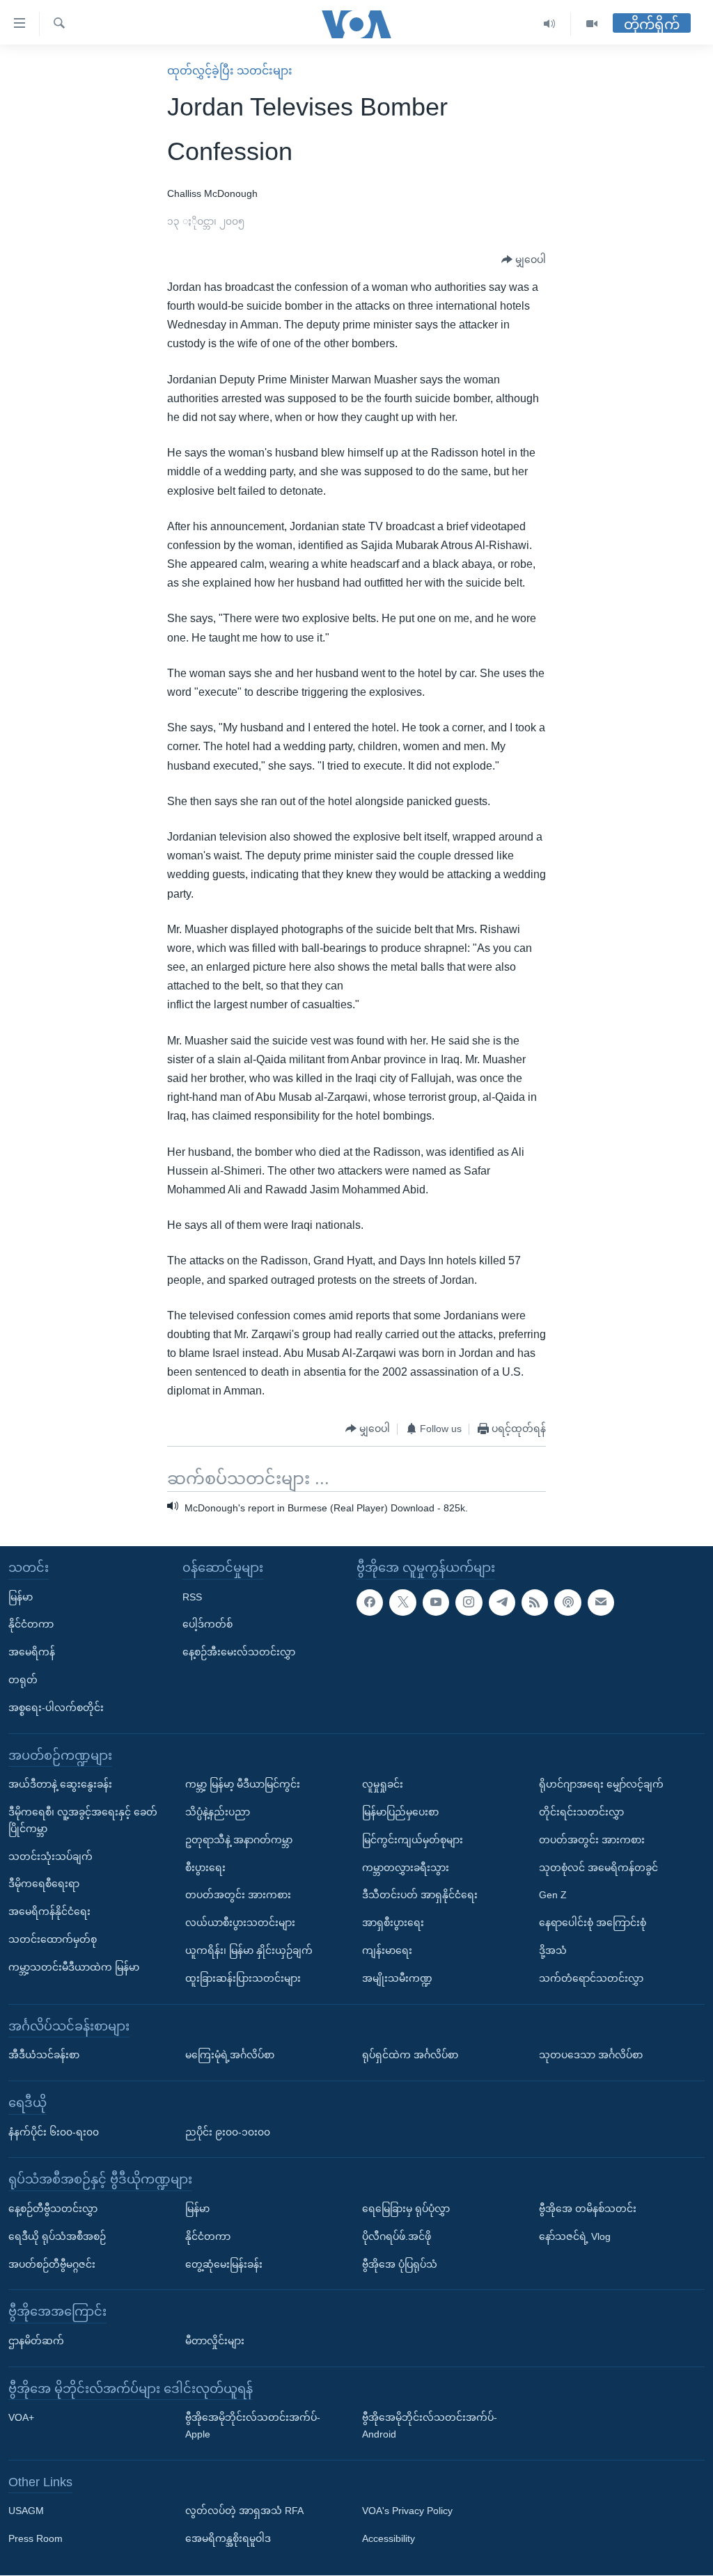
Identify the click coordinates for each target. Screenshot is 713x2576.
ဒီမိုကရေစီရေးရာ (44, 1884)
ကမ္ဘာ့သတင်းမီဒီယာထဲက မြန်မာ (74, 1967)
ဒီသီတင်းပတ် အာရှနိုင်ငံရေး (420, 1895)
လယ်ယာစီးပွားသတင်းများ (240, 1923)
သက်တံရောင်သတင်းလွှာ (591, 1978)
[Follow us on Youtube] (436, 1603)
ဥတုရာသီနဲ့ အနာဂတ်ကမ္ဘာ (239, 1840)
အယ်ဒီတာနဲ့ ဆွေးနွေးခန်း (60, 1785)
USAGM (26, 2511)
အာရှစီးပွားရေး (393, 1923)
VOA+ (21, 2418)
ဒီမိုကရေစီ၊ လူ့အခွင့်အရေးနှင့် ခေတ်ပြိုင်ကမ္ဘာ (83, 1820)
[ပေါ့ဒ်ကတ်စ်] (567, 1603)
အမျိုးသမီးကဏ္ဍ (397, 1978)
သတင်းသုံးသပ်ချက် (50, 1857)
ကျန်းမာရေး (387, 1950)
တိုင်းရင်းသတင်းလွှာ (581, 1812)
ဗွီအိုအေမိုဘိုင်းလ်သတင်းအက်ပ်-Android (430, 2426)
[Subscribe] (601, 1603)
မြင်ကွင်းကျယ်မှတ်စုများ (413, 1840)
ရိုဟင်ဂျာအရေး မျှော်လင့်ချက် (601, 1785)
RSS (192, 1597)
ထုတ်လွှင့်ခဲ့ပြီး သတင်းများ (230, 71)
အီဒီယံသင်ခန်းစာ (44, 2056)
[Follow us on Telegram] (502, 1603)
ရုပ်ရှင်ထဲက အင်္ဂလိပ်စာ (410, 2056)
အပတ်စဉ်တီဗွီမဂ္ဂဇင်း (52, 2264)
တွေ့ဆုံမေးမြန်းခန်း (224, 2264)
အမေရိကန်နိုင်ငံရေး (49, 1912)
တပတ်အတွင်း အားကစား (238, 1895)
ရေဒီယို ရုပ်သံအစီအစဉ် (57, 2236)
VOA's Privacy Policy (407, 2511)
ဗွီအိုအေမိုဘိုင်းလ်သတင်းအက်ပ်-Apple (253, 2426)
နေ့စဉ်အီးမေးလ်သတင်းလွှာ (239, 1653)
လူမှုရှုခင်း (383, 1785)
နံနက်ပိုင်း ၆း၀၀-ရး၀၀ (54, 2132)
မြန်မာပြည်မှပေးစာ (400, 1812)
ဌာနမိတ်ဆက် (36, 2341)
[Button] (524, 260)
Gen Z (553, 1895)
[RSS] (535, 1603)
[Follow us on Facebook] (370, 1603)
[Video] (592, 24)
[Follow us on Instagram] (469, 1603)
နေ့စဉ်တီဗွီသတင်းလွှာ (53, 2209)
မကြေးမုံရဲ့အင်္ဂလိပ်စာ (230, 2056)
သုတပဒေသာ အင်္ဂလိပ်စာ (591, 2056)
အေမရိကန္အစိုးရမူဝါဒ (228, 2539)
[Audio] (550, 24)
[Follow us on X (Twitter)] (402, 1603)
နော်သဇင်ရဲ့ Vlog (575, 2236)
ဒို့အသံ (553, 1950)
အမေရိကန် (32, 1653)
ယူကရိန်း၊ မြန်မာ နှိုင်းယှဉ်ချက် (249, 1950)
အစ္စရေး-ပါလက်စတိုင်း (56, 1708)
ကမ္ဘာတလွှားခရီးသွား (406, 1868)
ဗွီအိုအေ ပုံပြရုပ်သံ (400, 2264)
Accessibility (389, 2539)
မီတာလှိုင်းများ (215, 2341)
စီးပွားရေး (205, 1868)
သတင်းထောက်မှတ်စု (53, 1939)
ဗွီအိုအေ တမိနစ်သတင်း (588, 2209)
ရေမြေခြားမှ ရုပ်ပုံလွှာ (406, 2209)
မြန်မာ (21, 1597)
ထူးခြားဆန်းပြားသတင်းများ (243, 1978)
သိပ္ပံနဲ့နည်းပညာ (218, 1812)
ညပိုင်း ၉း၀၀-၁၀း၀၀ (228, 2132)
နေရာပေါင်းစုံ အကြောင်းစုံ (593, 1923)
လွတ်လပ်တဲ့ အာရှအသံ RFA (244, 2511)
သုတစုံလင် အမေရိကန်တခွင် (598, 1868)
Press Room (36, 2539)
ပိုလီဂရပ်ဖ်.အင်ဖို (397, 2236)
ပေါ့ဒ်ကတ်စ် (207, 1625)
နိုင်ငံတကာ (31, 1625)
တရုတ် (23, 1680)
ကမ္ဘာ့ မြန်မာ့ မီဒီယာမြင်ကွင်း (243, 1785)
